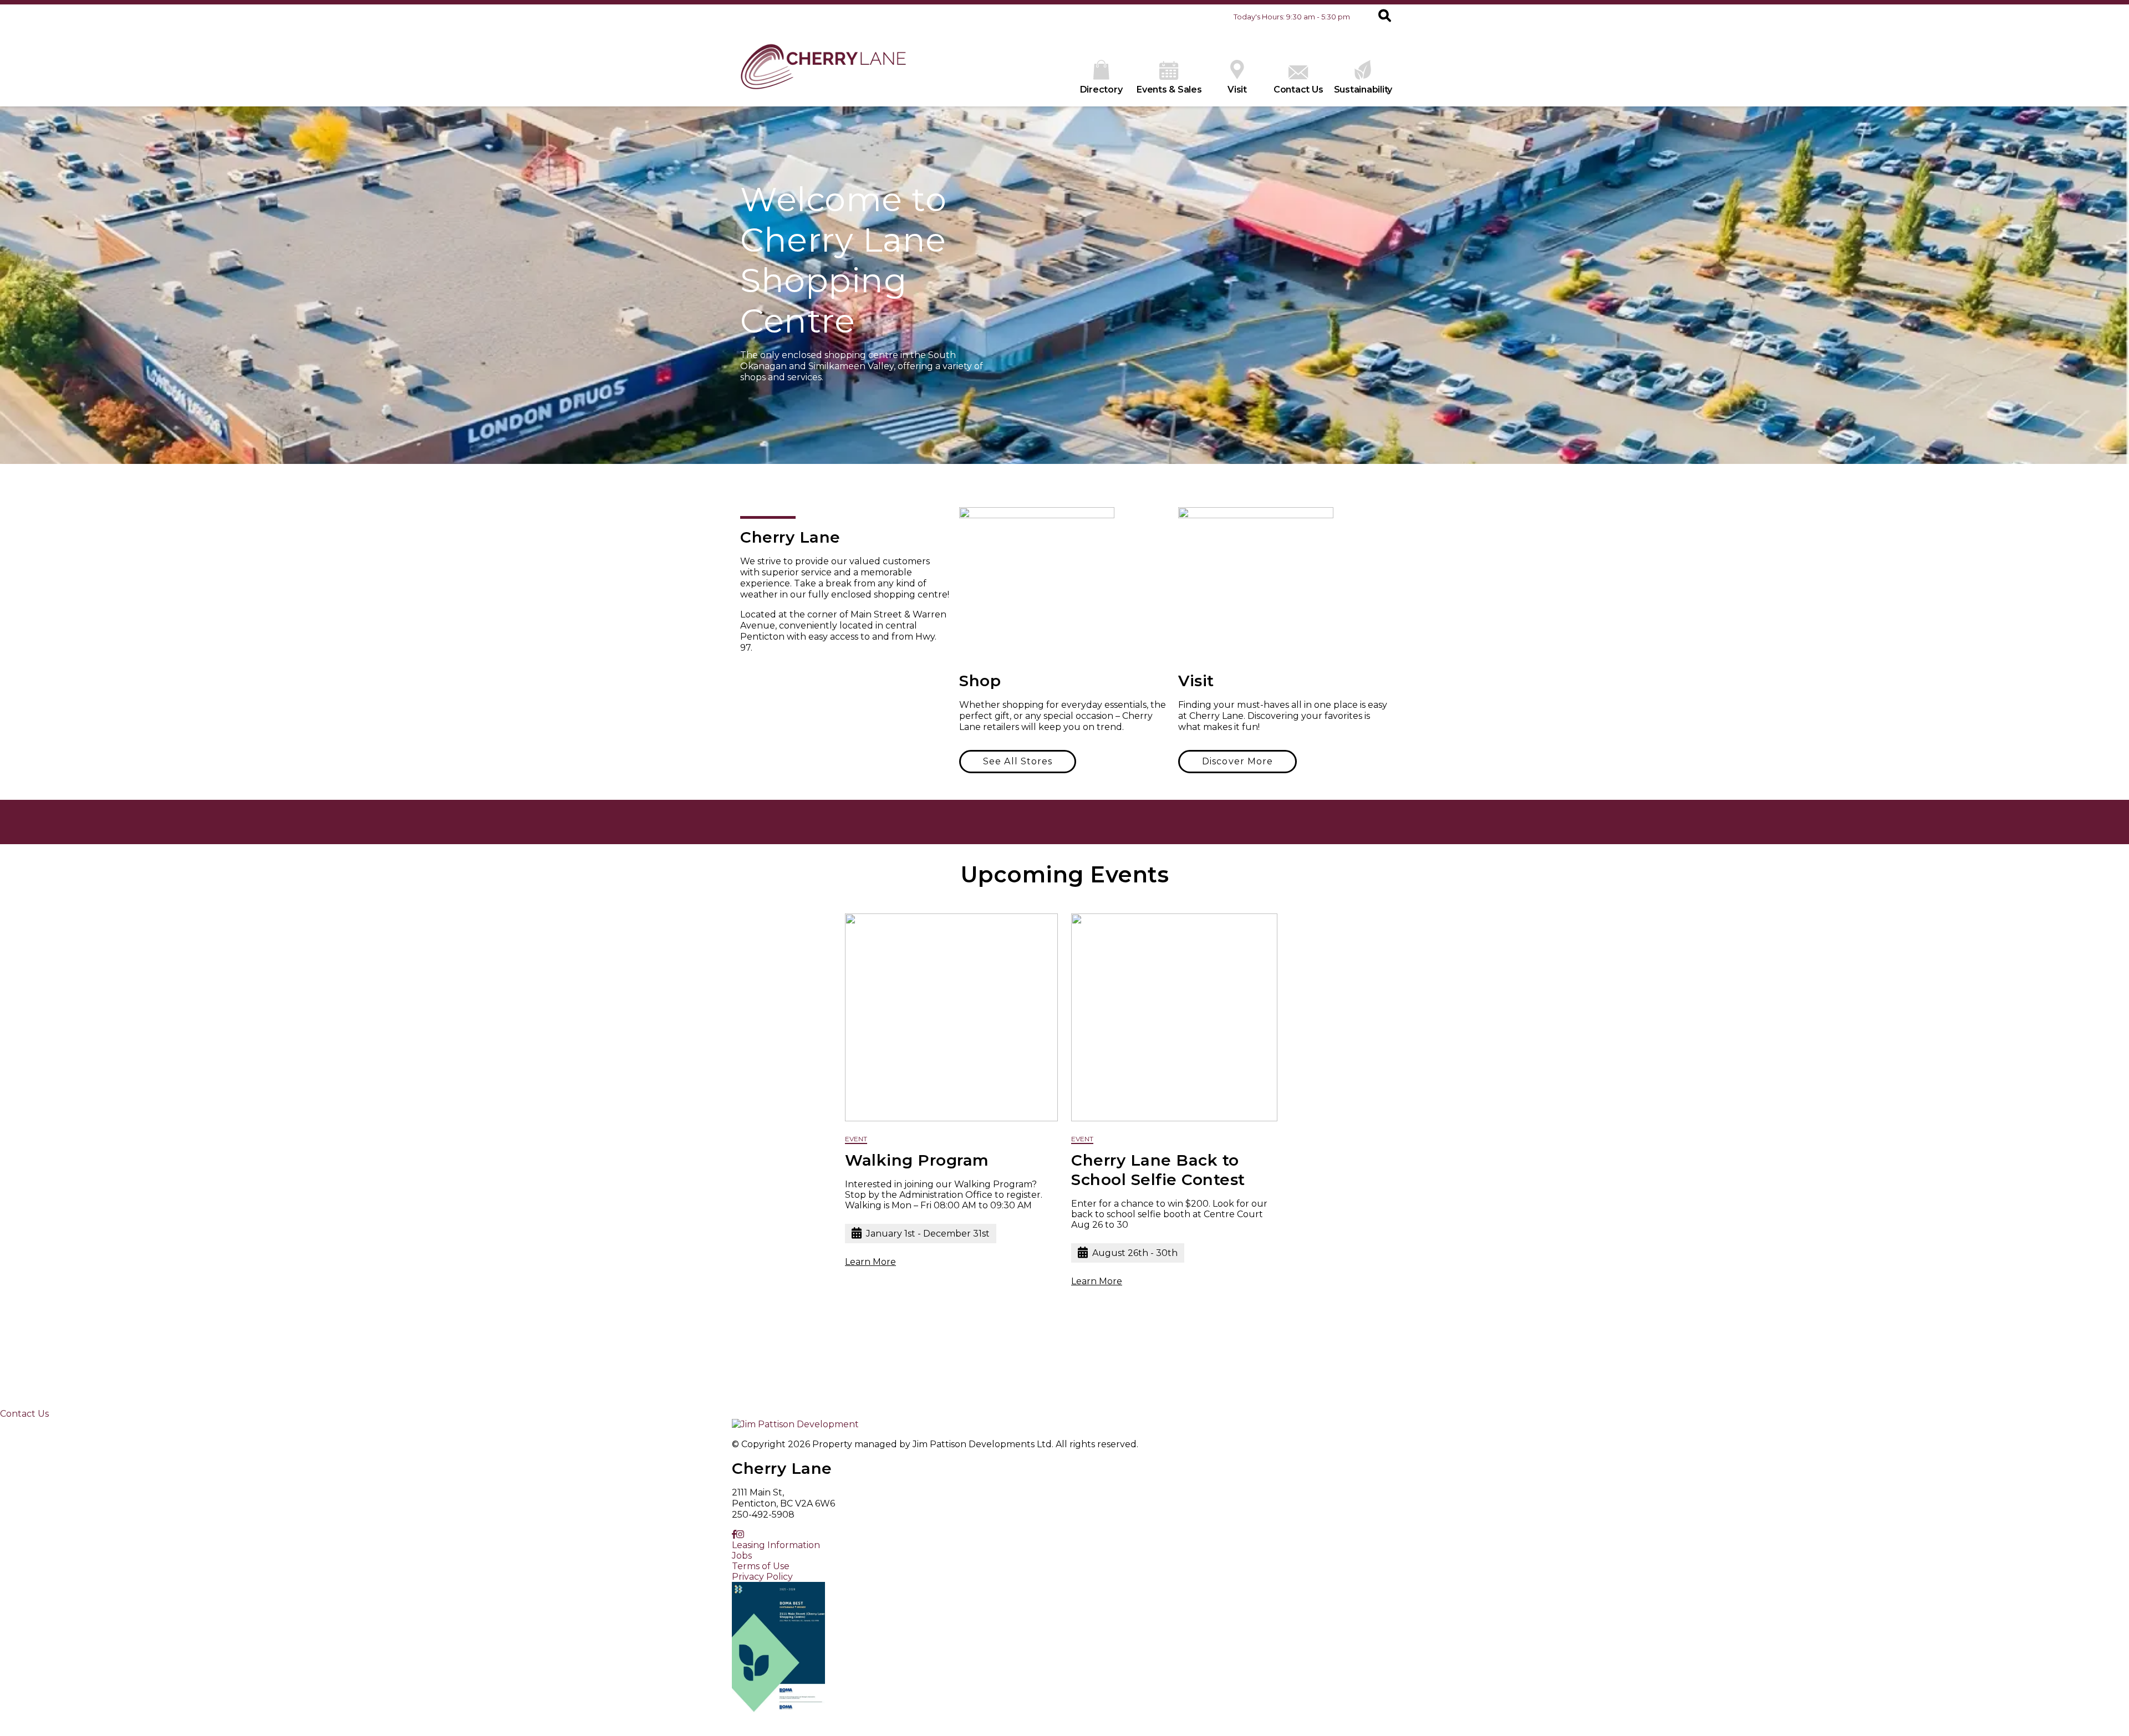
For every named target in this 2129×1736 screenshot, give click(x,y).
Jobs (742, 1556)
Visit (1237, 90)
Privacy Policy (762, 1577)
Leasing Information (776, 1545)
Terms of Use (761, 1566)
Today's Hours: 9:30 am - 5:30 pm (1292, 17)
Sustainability (1363, 90)
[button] (1385, 17)
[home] (823, 68)
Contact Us (1298, 90)
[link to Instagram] (740, 1535)
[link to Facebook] (734, 1535)
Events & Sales (1169, 90)
